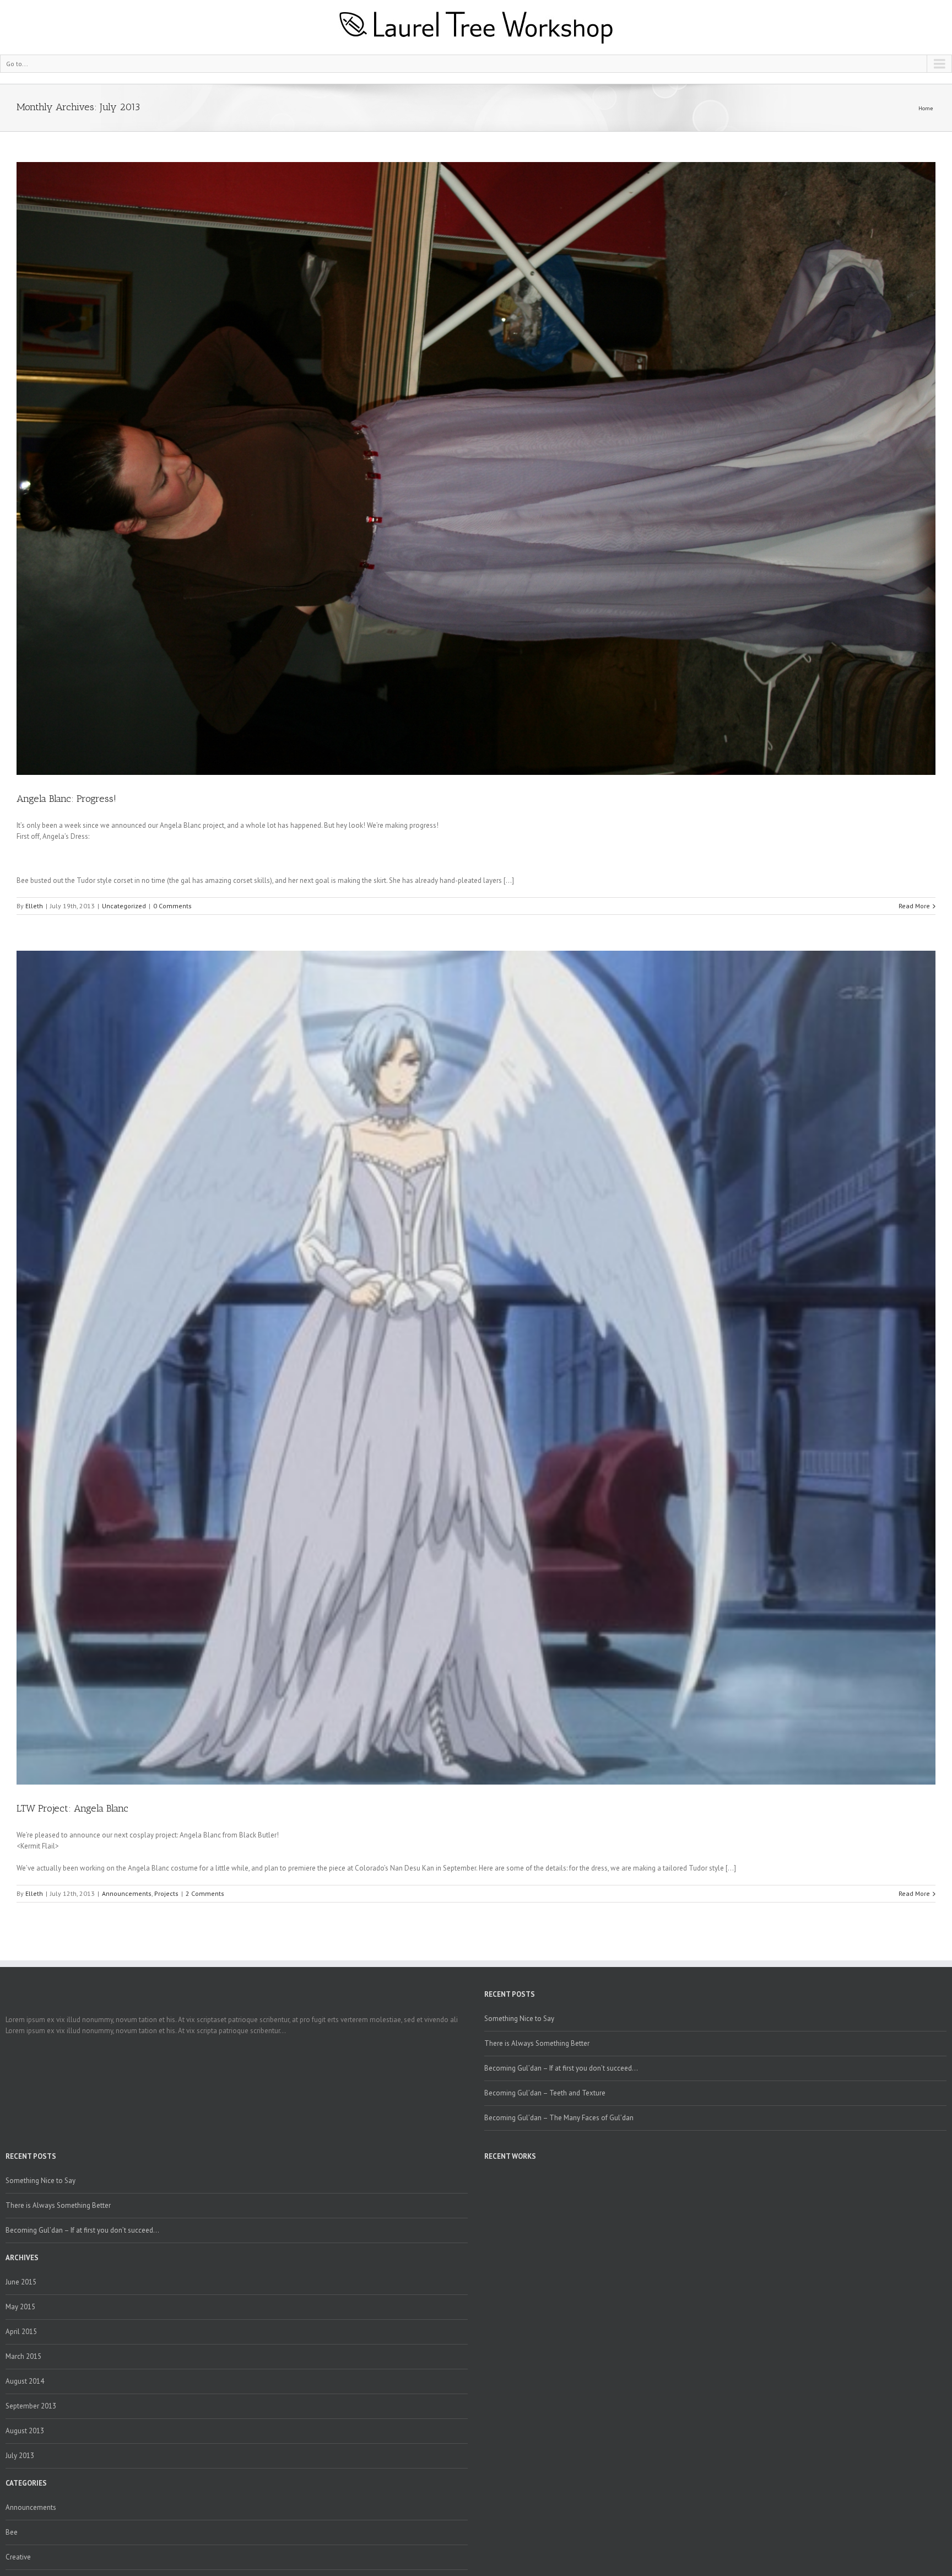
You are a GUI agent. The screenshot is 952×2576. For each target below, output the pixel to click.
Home (926, 108)
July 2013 (20, 2456)
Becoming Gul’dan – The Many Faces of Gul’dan (559, 2118)
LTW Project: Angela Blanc (72, 1808)
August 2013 (25, 2431)
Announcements (127, 1893)
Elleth (34, 906)
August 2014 (25, 2381)
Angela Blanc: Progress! (66, 799)
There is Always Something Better (537, 2043)
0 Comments (172, 906)
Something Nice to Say (519, 2019)
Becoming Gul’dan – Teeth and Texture (545, 2093)
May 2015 (20, 2307)
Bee (12, 2532)
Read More (914, 906)
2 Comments (205, 1893)
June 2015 (21, 2282)
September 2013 (31, 2406)
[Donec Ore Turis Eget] (486, 2177)
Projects (166, 1893)
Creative (18, 2557)
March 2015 (23, 2356)
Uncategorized (124, 906)
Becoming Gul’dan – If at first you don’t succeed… (561, 2068)
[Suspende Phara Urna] (489, 2177)
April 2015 (21, 2332)
